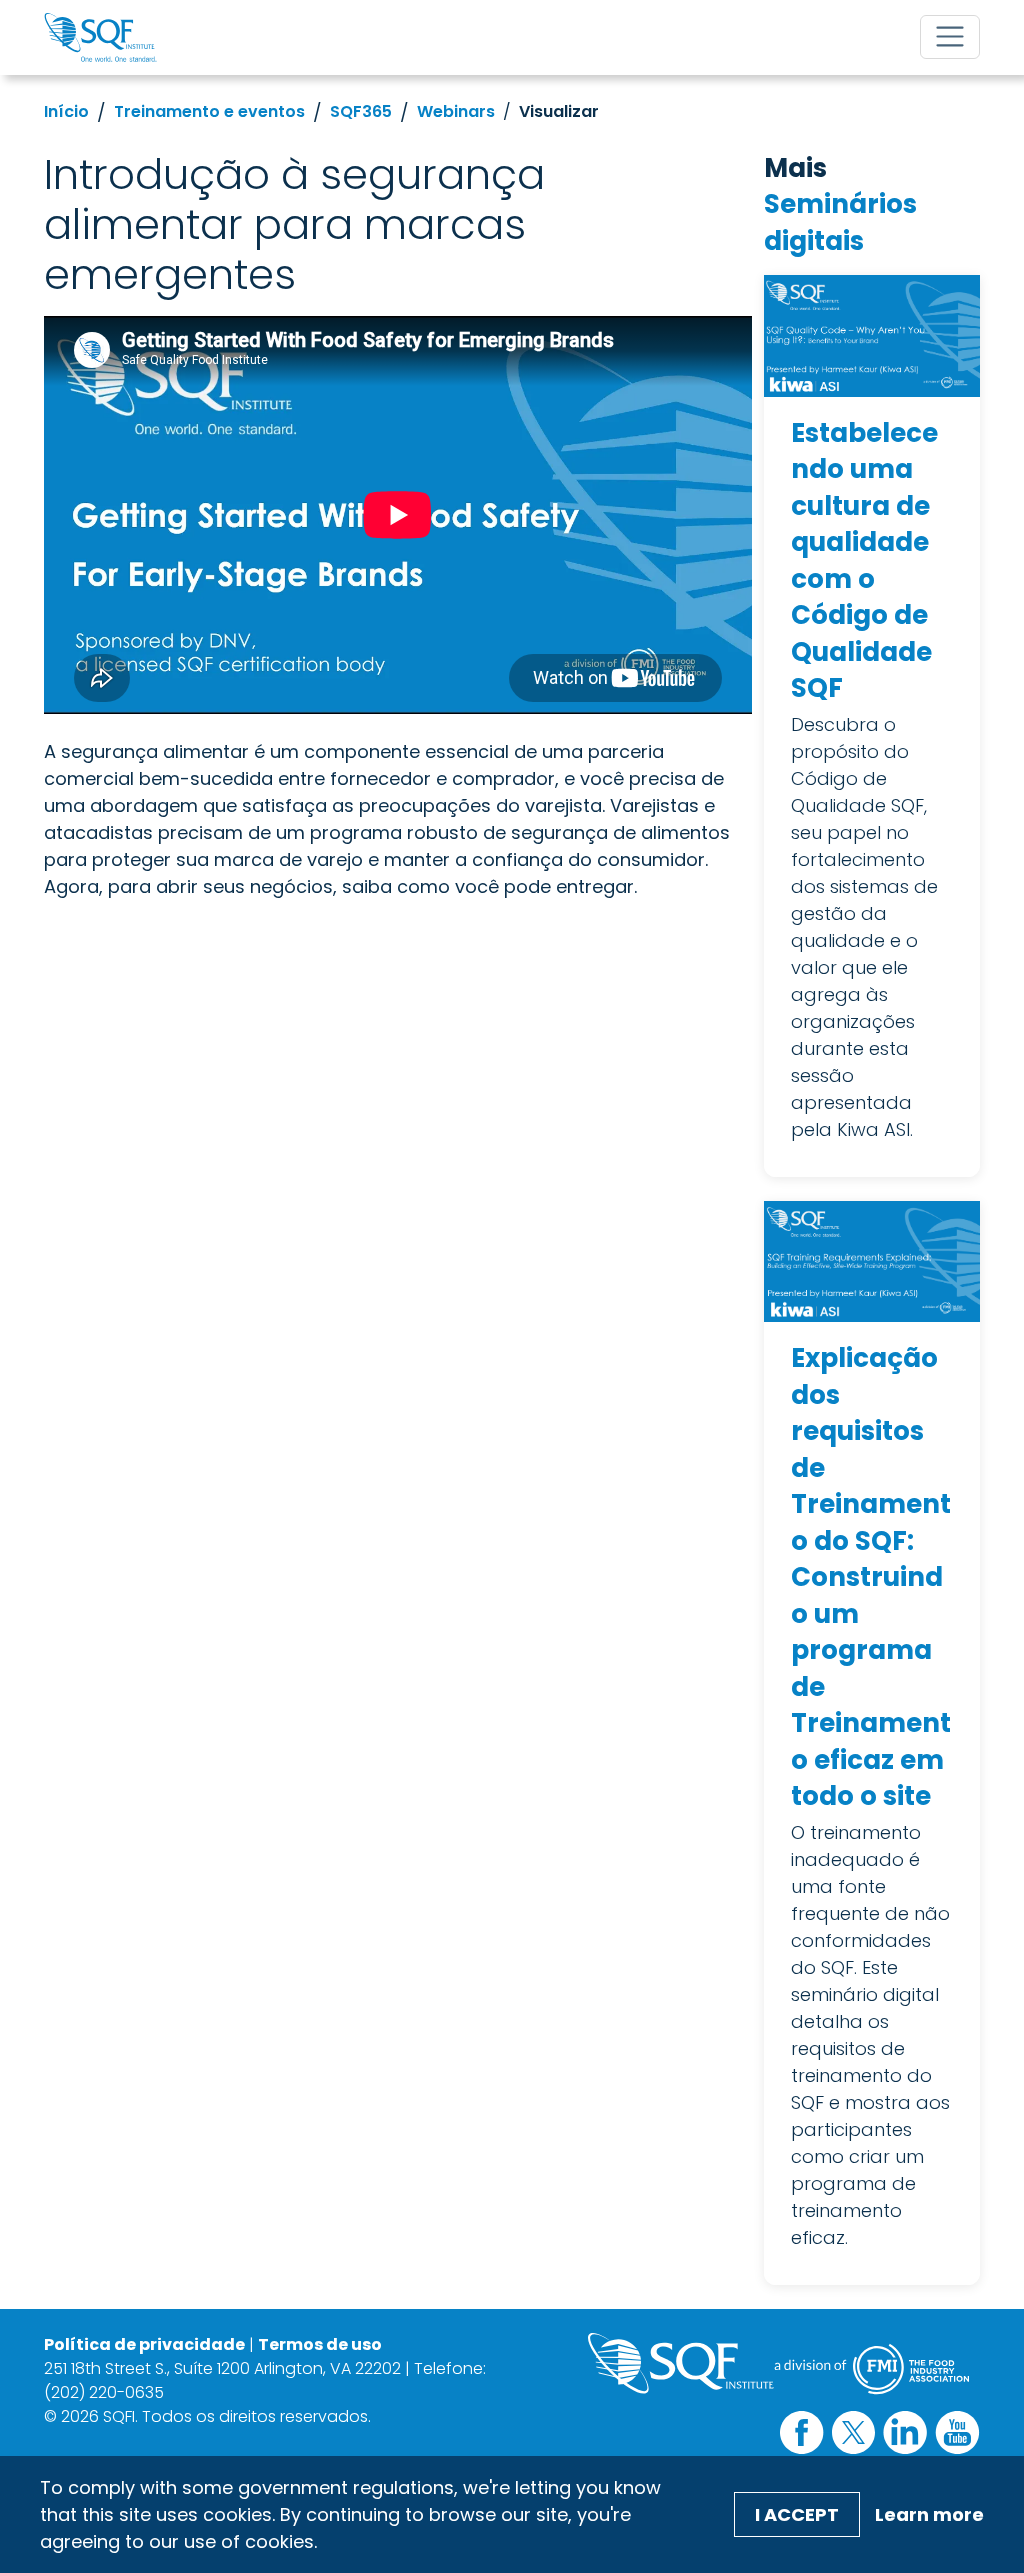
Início (66, 111)
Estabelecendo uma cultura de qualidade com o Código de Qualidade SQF (864, 561)
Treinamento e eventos (209, 111)
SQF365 (361, 111)
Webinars (456, 111)
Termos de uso (320, 2344)
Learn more (929, 2514)
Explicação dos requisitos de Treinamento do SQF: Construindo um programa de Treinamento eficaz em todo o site (871, 1577)
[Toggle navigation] (950, 37)
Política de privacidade (144, 2344)
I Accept (797, 2514)
